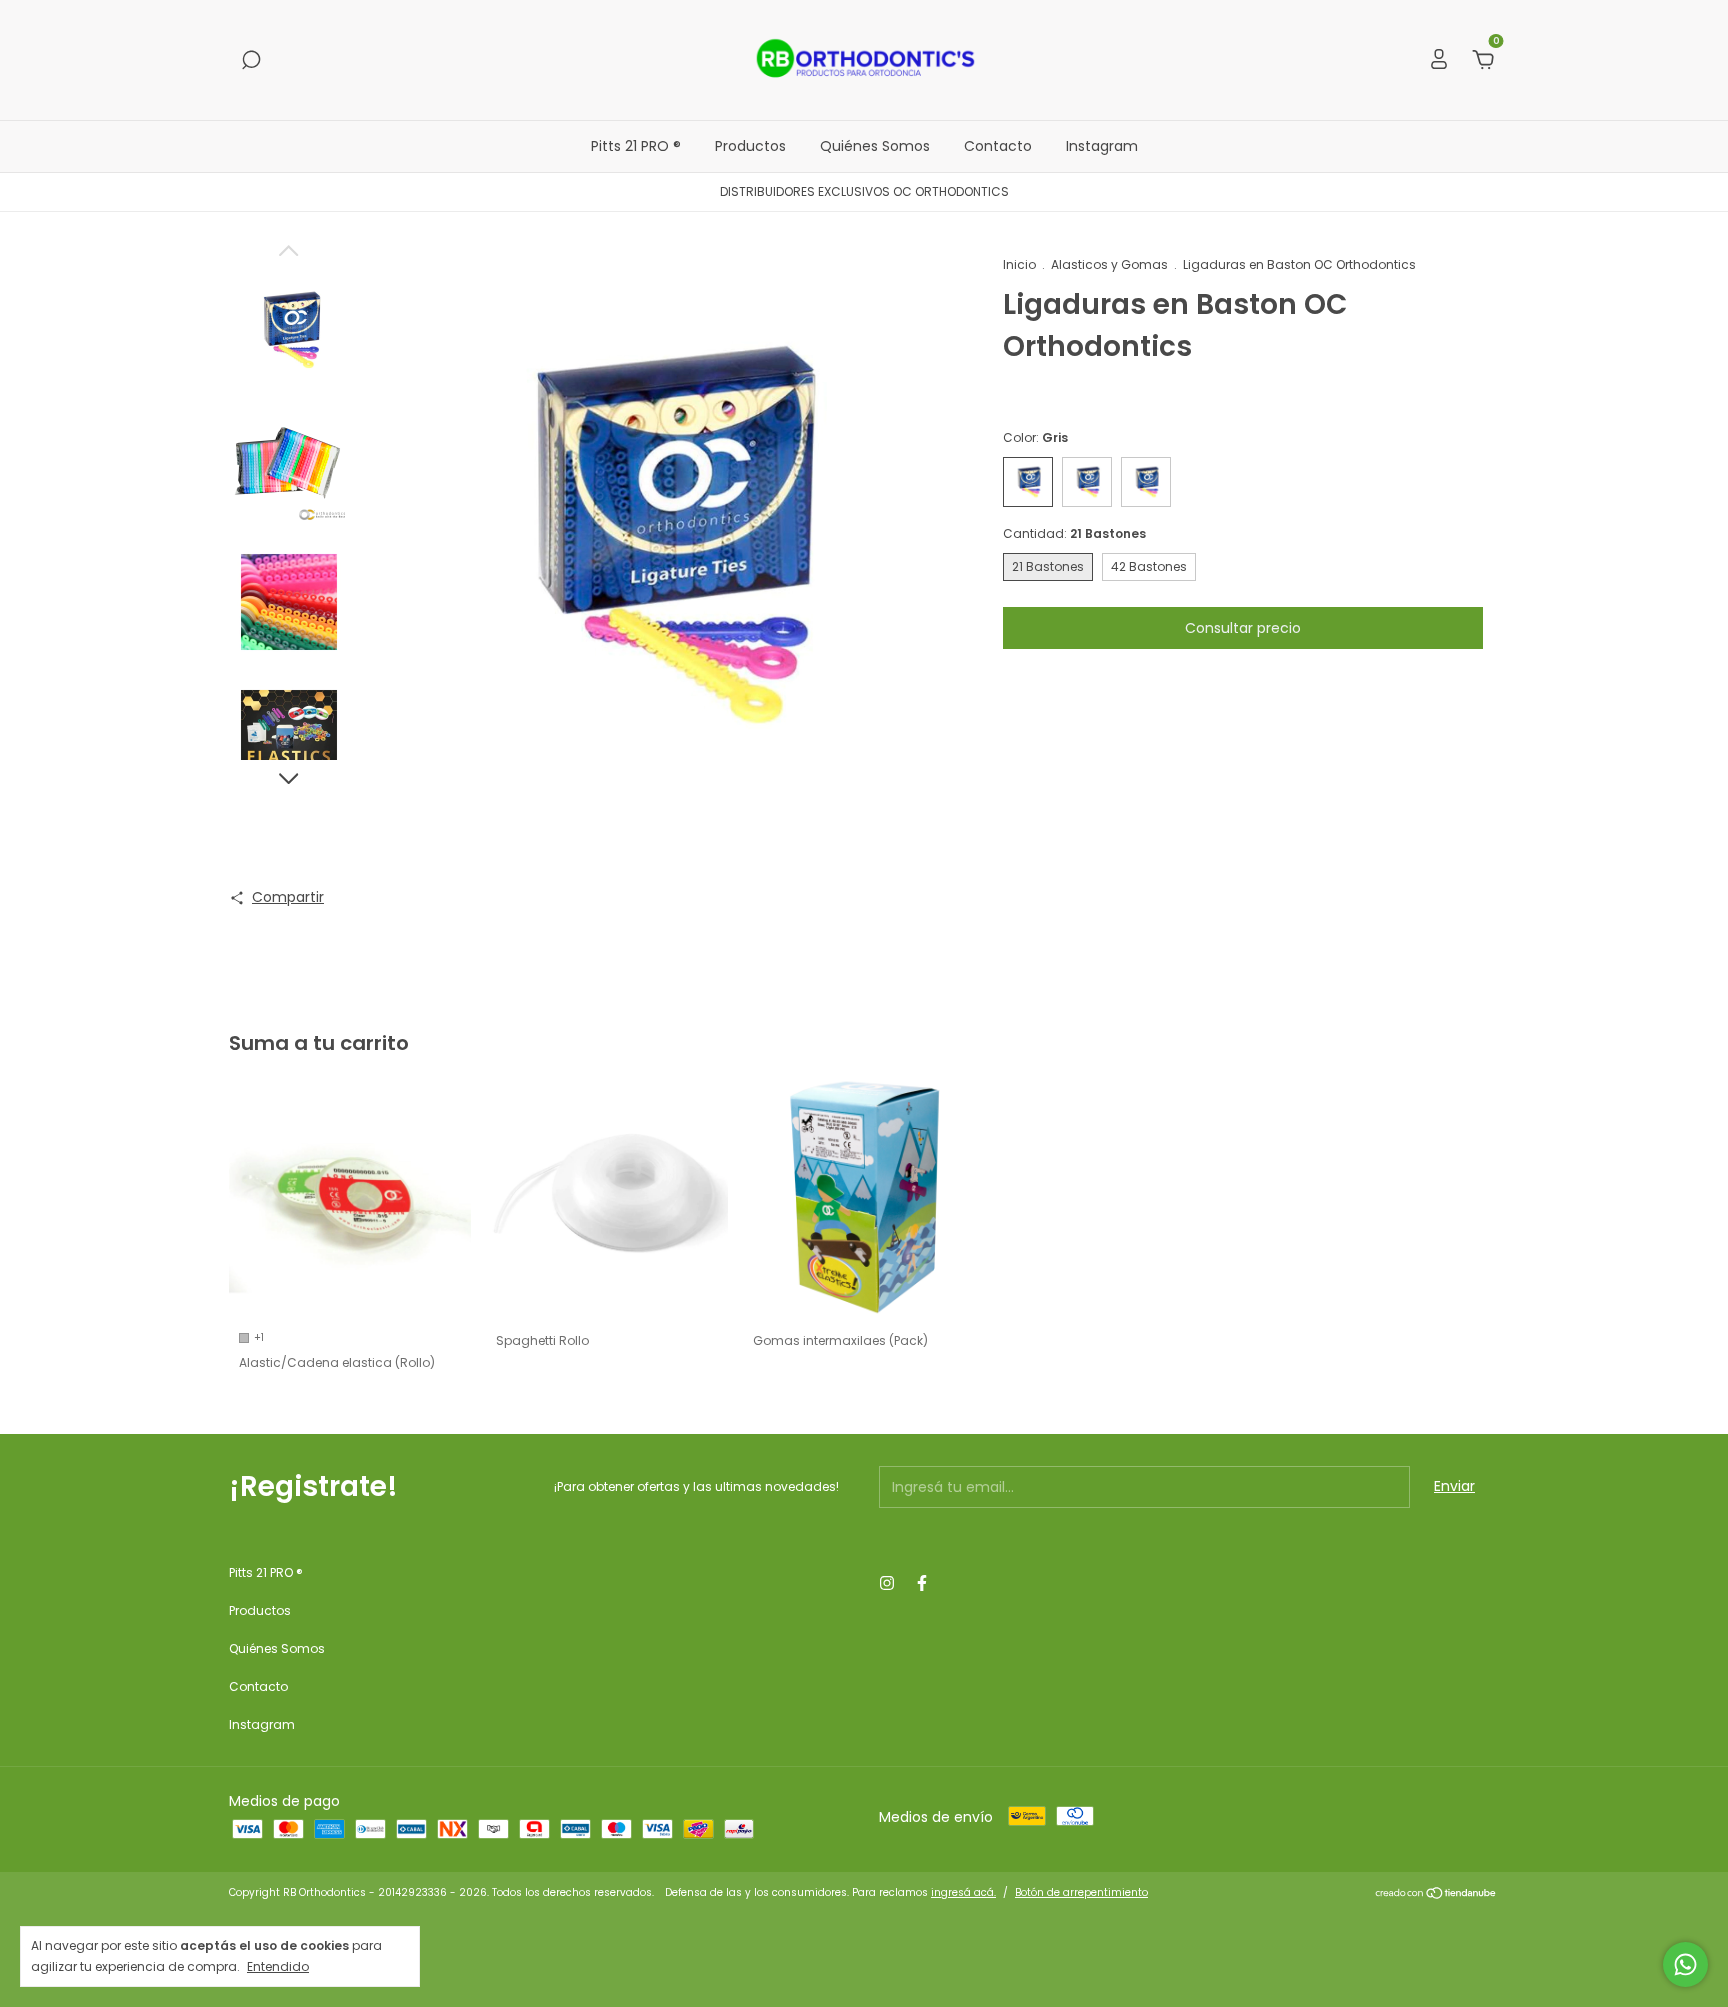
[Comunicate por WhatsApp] (1685, 1964)
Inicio (1019, 264)
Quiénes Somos (875, 146)
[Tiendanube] (1436, 1895)
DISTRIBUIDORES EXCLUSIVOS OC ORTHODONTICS (864, 191)
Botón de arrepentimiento (1081, 1892)
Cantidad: (1074, 533)
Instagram (1102, 146)
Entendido (278, 1966)
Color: (1035, 437)
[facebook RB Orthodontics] (922, 1583)
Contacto (998, 146)
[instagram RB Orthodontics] (887, 1583)
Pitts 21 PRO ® (636, 146)
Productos (750, 146)
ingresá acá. (963, 1892)
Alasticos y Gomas (1109, 264)
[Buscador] (251, 61)
